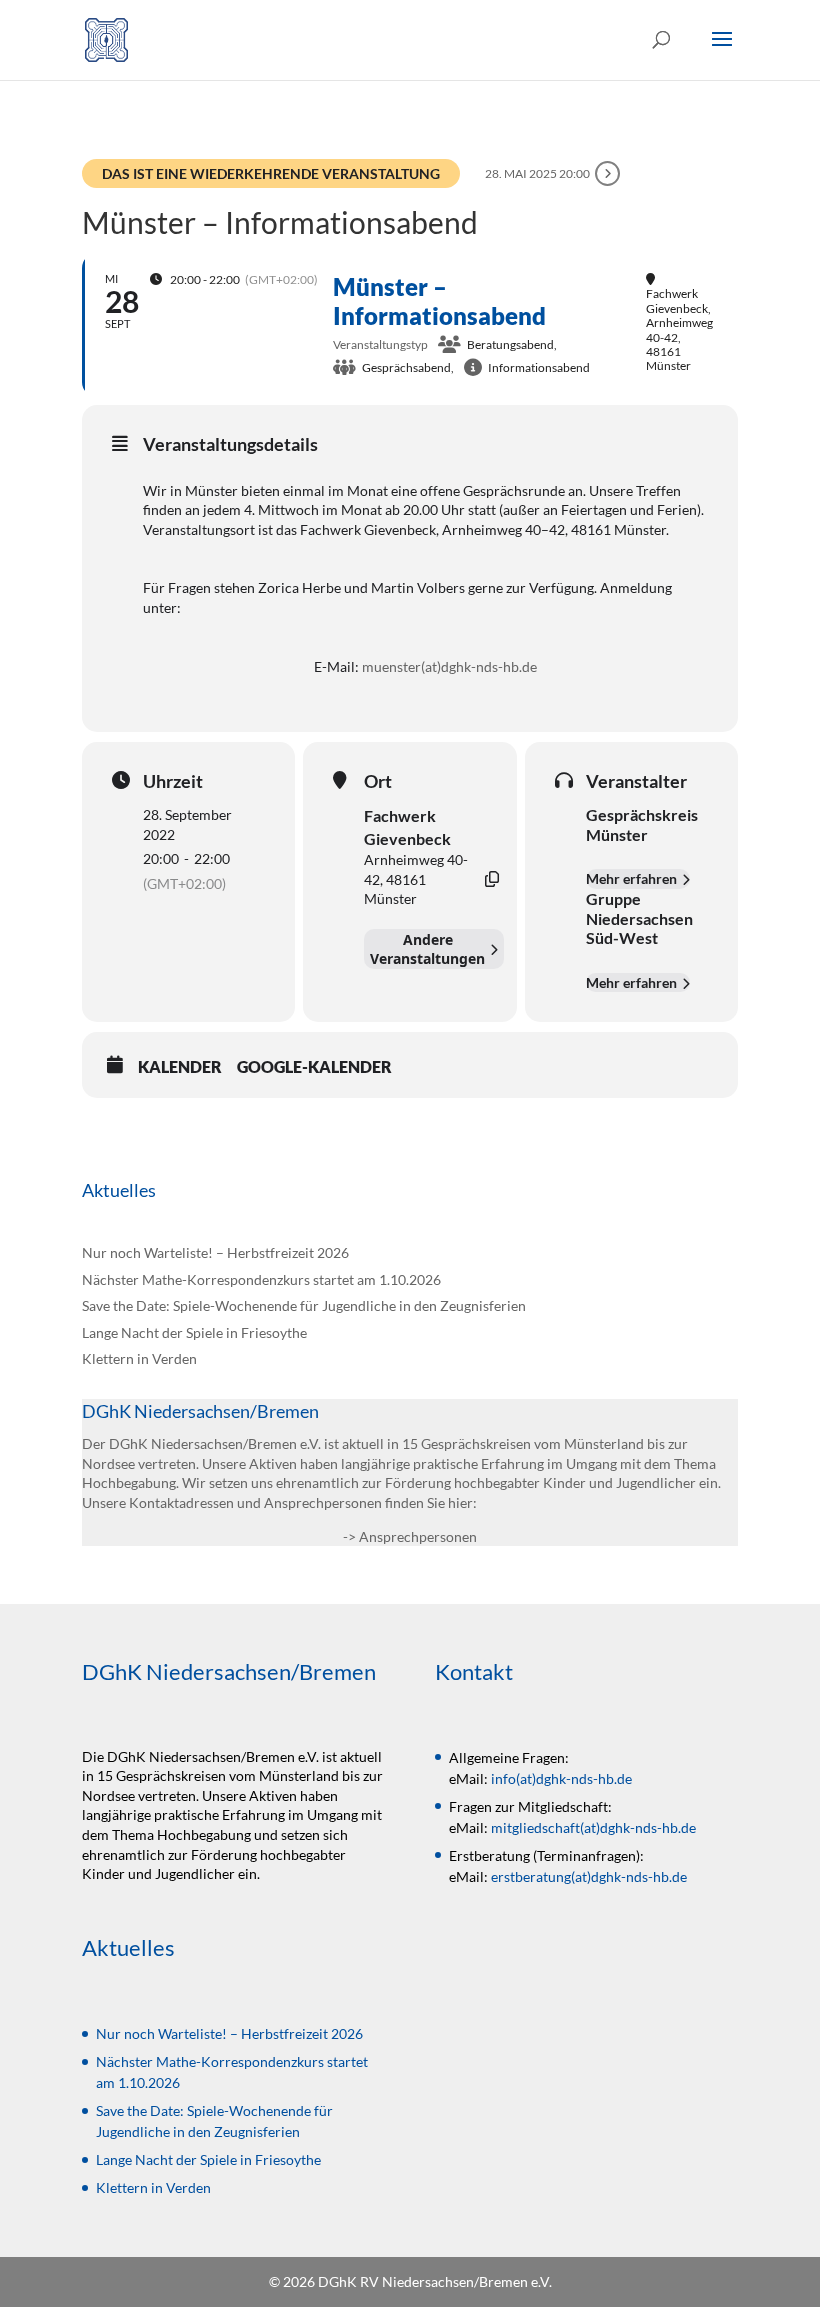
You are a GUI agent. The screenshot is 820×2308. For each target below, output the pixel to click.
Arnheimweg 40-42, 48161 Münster (416, 879)
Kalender (180, 1066)
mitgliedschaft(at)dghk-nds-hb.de (593, 1827)
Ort (378, 781)
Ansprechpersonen (418, 1536)
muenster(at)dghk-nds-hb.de (449, 666)
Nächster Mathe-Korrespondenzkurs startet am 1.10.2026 (261, 1279)
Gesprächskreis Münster (642, 824)
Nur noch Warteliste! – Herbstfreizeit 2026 (215, 1252)
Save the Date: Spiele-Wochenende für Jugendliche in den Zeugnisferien (304, 1305)
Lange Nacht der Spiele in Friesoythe (194, 1332)
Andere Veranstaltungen (427, 949)
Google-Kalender (314, 1066)
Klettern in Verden (139, 1358)
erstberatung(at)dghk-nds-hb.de (589, 1876)
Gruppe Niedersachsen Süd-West (639, 918)
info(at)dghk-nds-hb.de (561, 1778)
